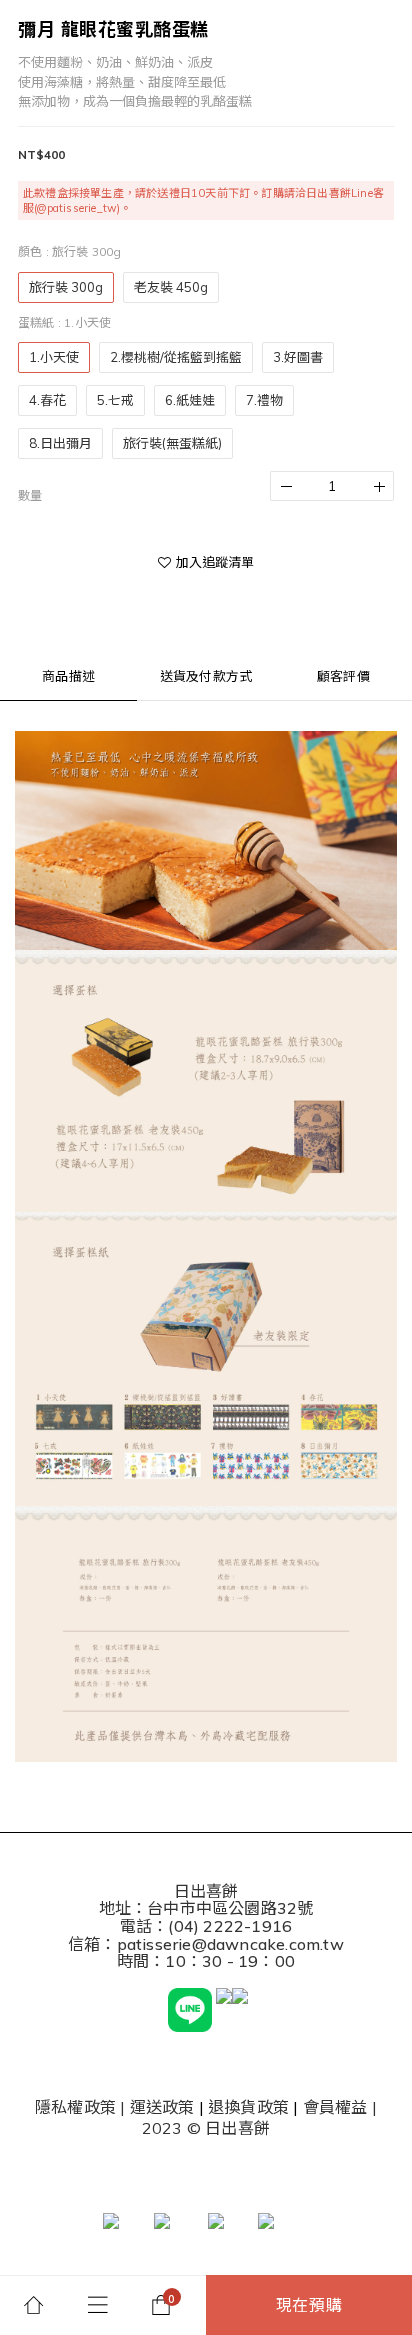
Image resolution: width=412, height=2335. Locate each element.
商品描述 (68, 676)
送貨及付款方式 (206, 676)
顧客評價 (343, 676)
